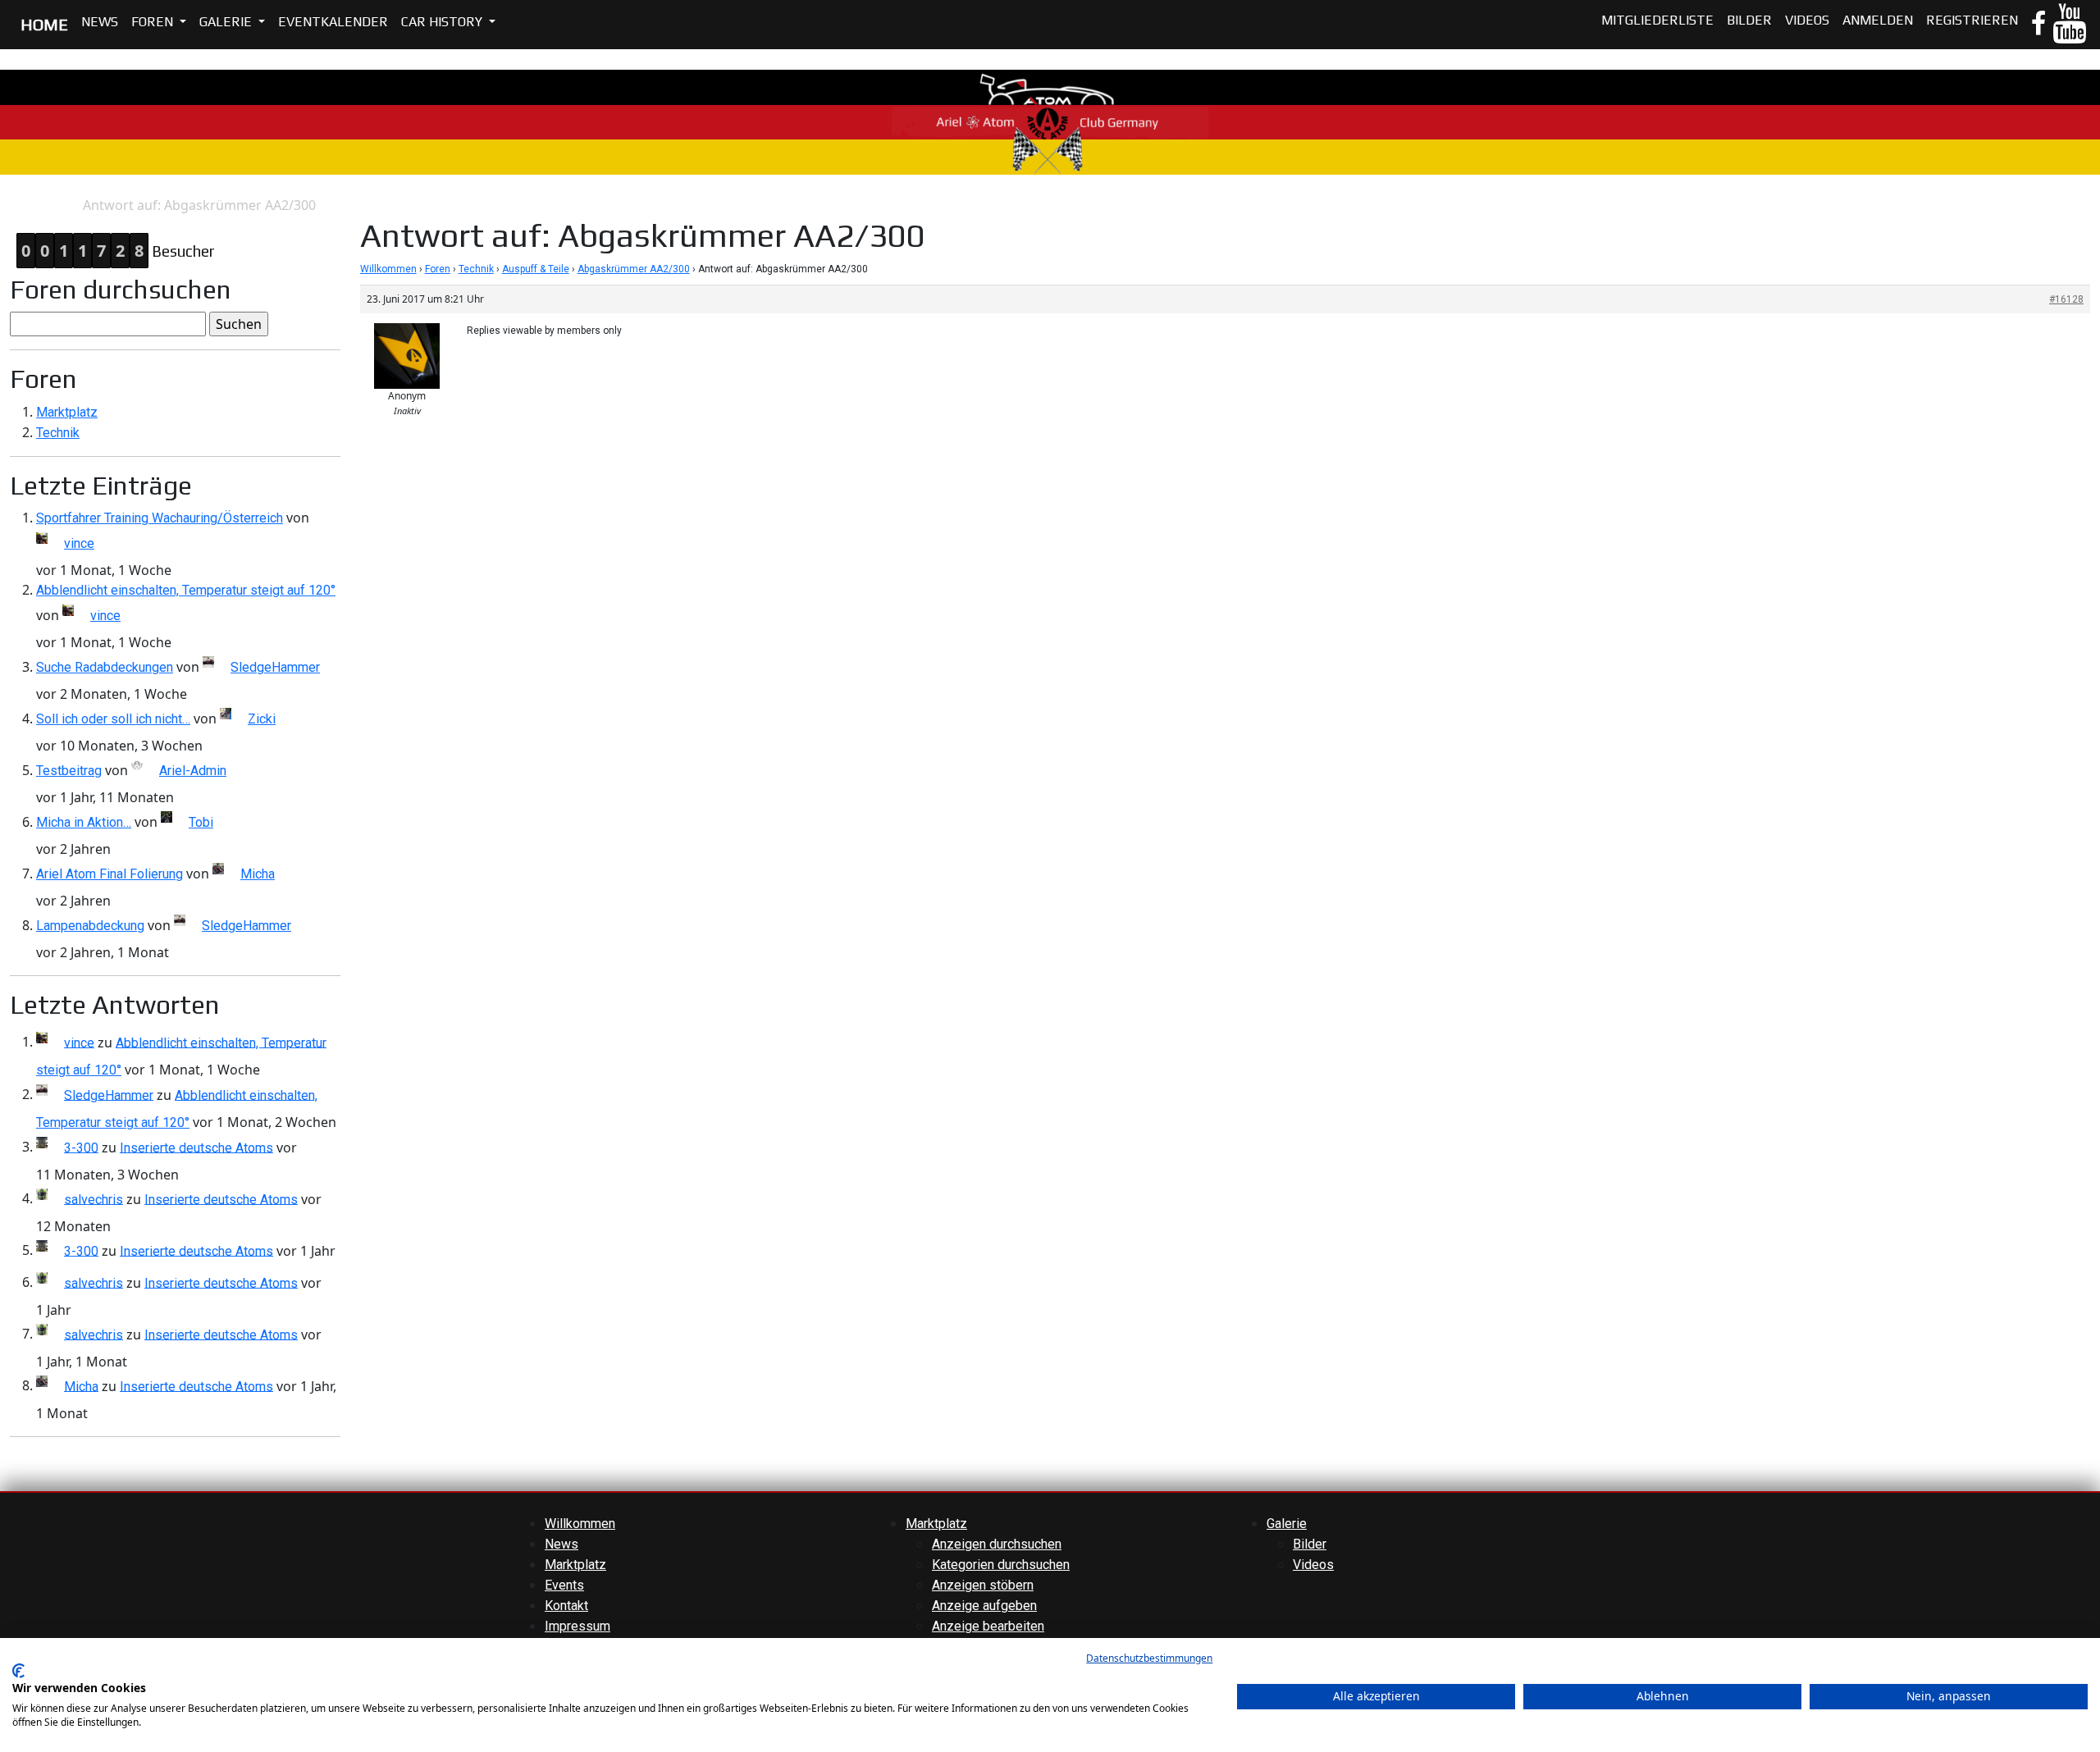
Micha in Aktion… (84, 822)
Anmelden (1878, 20)
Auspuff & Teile (536, 269)
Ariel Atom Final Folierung (110, 874)
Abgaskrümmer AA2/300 (634, 269)
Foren (154, 22)
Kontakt (566, 1606)
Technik (58, 433)
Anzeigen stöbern (983, 1585)
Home (17, 205)
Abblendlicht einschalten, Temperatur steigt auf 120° (186, 590)
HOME (44, 24)
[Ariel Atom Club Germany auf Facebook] (2038, 25)
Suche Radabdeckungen (105, 667)
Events (564, 1585)
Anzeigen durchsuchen (997, 1544)
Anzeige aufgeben (984, 1606)
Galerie (227, 22)
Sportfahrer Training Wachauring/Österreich (160, 518)
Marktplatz (67, 412)
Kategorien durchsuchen (1001, 1565)
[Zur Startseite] (1050, 121)
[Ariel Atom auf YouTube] (2069, 33)
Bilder (1749, 20)
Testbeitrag (69, 771)
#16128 (2066, 299)
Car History (443, 22)
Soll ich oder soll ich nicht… (113, 719)
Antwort (59, 205)
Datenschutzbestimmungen (1149, 1658)
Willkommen (388, 269)
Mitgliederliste (1657, 20)
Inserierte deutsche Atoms (196, 1147)
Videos (1807, 20)
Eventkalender (333, 22)
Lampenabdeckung (90, 926)
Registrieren (1972, 20)
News (100, 22)
